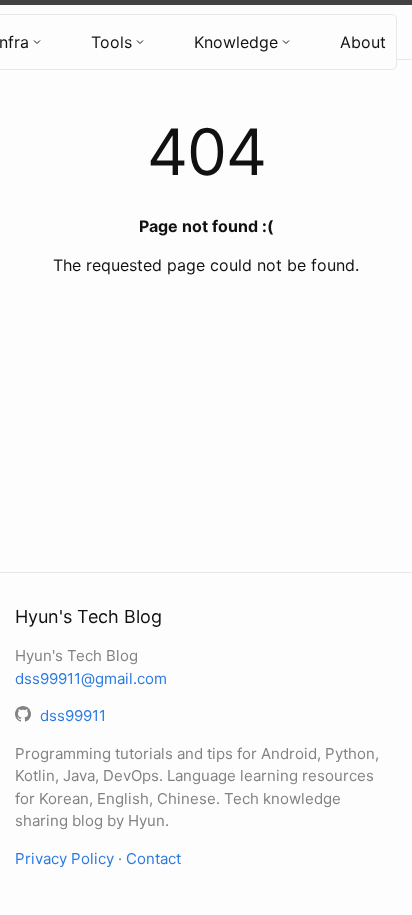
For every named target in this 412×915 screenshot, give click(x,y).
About (363, 42)
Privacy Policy (64, 858)
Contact (153, 858)
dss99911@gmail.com (91, 678)
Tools (111, 42)
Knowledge (236, 42)
